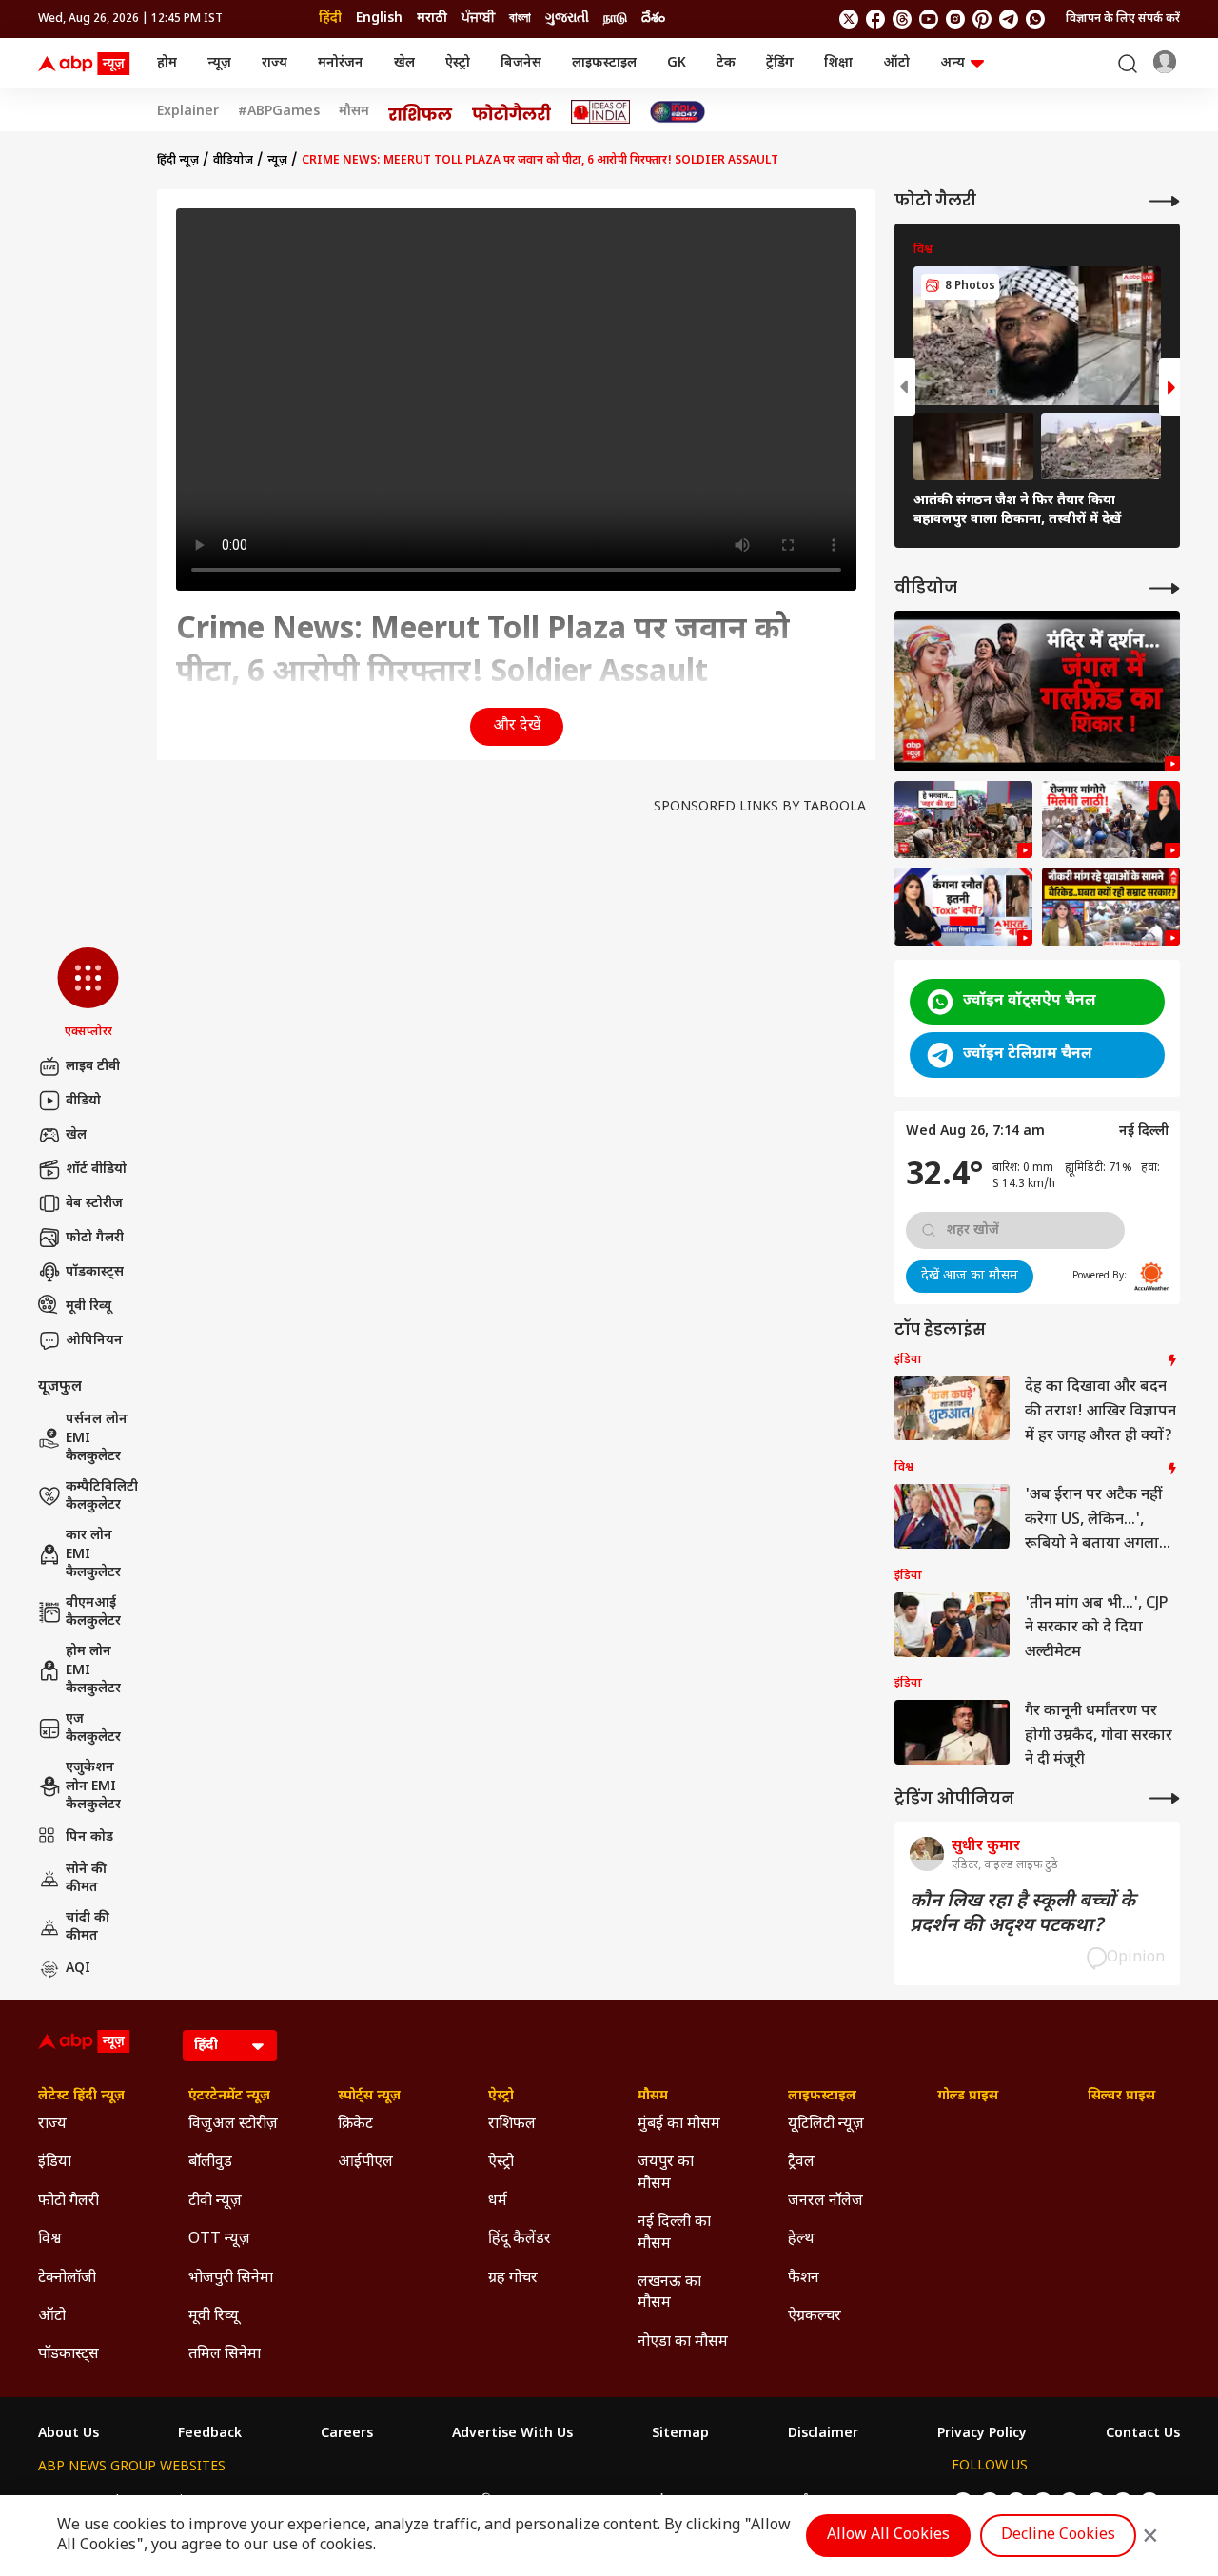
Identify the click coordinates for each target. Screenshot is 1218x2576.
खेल (404, 63)
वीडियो (83, 1101)
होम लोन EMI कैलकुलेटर (93, 1670)
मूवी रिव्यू (88, 1307)
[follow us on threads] (902, 19)
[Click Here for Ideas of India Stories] (601, 112)
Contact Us (1143, 2434)
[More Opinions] (1165, 1798)
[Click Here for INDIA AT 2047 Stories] (678, 112)
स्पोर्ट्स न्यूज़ (369, 2097)
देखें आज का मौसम (970, 1276)
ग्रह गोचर (513, 2279)
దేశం (653, 19)
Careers (347, 2434)
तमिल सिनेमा (225, 2355)
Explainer (188, 112)
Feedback (210, 2434)
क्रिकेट (355, 2125)
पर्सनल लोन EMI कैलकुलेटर (97, 1438)
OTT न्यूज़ (219, 2240)
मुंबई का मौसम (679, 2125)
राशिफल (512, 2125)
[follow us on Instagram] (955, 19)
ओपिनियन (94, 1341)
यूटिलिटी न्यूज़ (826, 2125)
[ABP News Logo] (88, 64)
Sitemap (680, 2434)
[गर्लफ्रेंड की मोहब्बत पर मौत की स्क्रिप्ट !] (1037, 691)
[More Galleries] (1165, 201)
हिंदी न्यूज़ (178, 161)
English (379, 19)
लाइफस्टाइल (604, 63)
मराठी (432, 19)
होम (167, 63)
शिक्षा (838, 63)
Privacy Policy (982, 2434)
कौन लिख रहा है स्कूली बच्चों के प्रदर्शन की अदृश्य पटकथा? (1022, 1914)
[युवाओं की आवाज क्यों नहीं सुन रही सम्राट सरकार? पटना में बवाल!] (1111, 907)
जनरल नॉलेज (825, 2202)
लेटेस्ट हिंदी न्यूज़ (81, 2097)
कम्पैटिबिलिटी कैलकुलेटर (102, 1497)
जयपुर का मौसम (666, 2173)
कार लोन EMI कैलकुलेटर (93, 1554)
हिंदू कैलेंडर (520, 2240)
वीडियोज (233, 161)
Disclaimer (823, 2434)
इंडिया (55, 2163)
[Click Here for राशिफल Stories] (421, 112)
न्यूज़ (219, 63)
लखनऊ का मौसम (669, 2293)
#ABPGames (279, 112)
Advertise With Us (512, 2434)
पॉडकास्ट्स (95, 1272)
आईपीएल (365, 2163)
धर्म (498, 2202)
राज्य (275, 63)
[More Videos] (1165, 588)
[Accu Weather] (1151, 1277)
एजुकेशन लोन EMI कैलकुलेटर (93, 1786)
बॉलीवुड (210, 2163)
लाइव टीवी (93, 1067)
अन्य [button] (953, 63)
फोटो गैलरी (95, 1238)
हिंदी (330, 19)
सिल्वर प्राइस (1121, 2097)
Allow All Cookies (888, 2536)
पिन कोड (89, 1837)
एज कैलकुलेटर (93, 1729)
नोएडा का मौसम (683, 2342)
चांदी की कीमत (88, 1928)
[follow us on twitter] (849, 19)
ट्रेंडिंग (780, 63)
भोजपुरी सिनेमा (231, 2279)
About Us (69, 2434)
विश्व (50, 2240)
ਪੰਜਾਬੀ (478, 19)
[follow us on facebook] (875, 19)
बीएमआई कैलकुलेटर (93, 1613)
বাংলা (520, 19)
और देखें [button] (517, 726)
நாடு (615, 19)
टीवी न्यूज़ (215, 2202)
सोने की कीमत (86, 1879)
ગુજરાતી (567, 19)
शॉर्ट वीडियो (96, 1170)
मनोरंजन (341, 63)
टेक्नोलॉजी (67, 2279)
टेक (726, 63)
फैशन (804, 2279)
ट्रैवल (801, 2163)
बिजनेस (521, 63)
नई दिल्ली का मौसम (674, 2233)
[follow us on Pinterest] (982, 19)
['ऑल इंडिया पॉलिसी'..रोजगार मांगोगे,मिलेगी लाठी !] (1111, 820)
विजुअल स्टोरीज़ (233, 2125)
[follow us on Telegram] (1009, 19)
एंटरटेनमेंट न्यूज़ (229, 2097)
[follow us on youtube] (929, 19)
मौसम (354, 112)
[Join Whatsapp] (1035, 19)
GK (677, 63)
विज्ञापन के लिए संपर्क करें (1123, 19)
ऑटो (896, 63)
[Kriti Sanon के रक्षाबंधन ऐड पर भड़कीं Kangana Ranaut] (963, 907)
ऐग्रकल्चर (815, 2317)
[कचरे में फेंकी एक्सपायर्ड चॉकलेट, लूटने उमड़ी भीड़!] (963, 820)
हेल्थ (801, 2240)
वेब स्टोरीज (94, 1204)
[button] (88, 994)
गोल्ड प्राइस (968, 2097)
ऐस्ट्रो (458, 63)
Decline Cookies (1058, 2536)
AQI (78, 1969)
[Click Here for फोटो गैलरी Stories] (512, 112)
